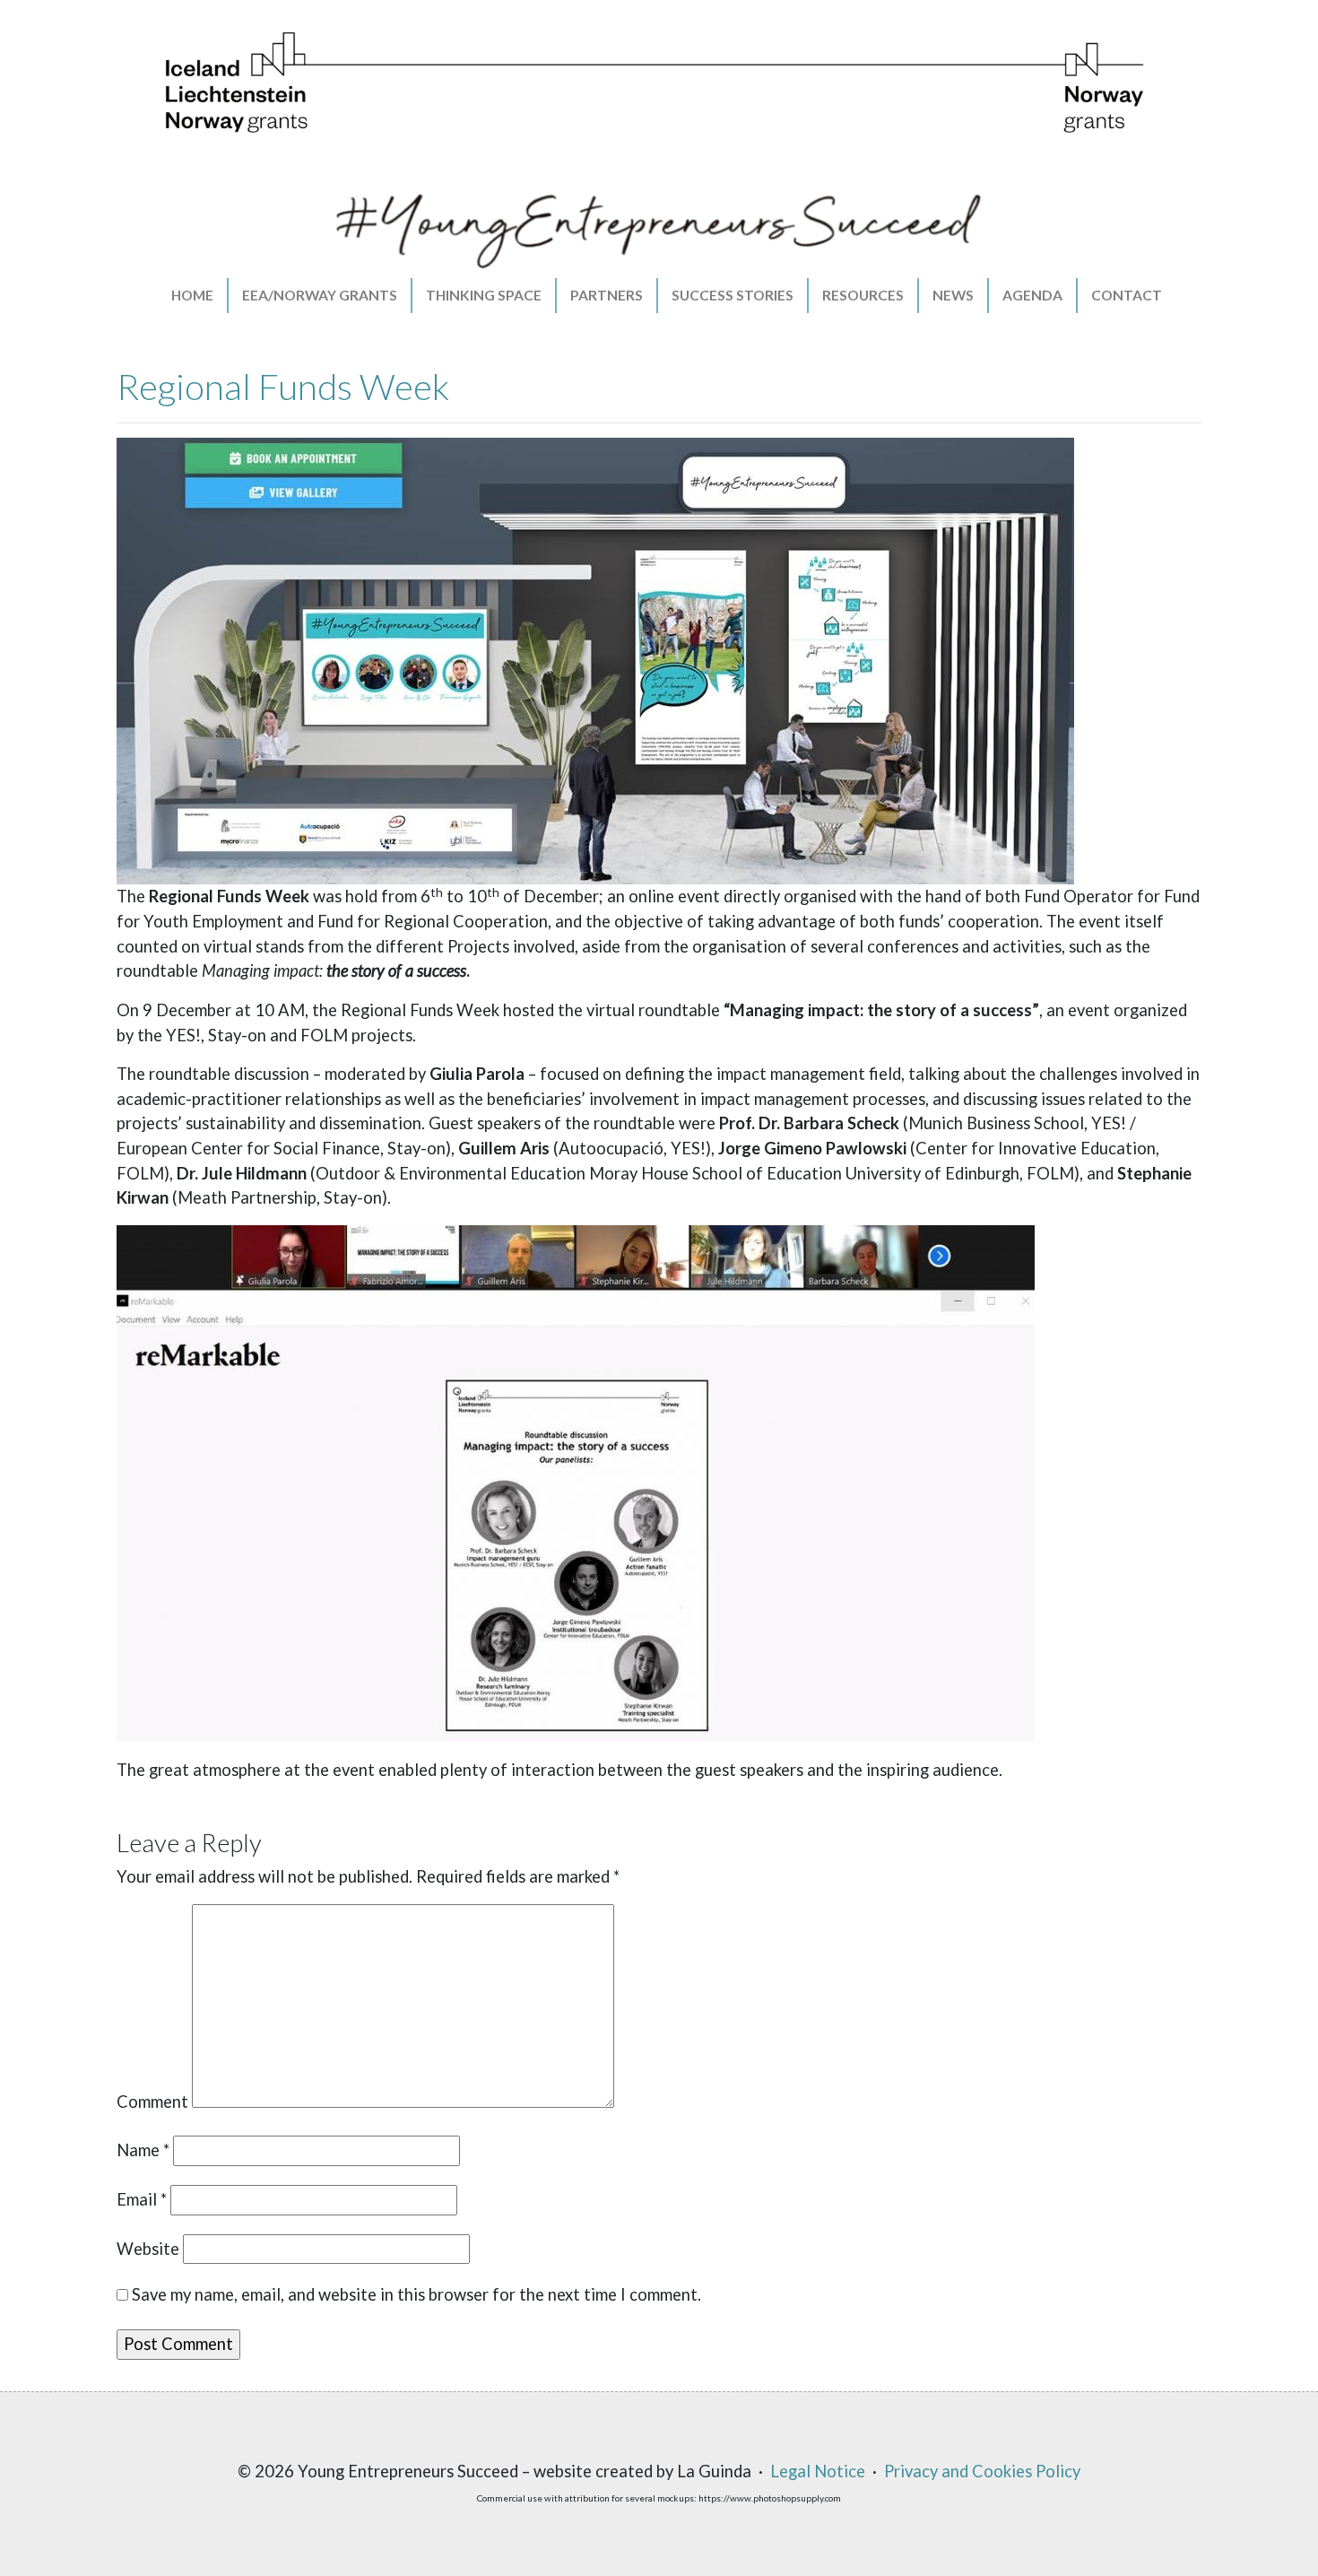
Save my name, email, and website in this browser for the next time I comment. (416, 2294)
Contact (1127, 295)
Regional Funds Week (283, 387)
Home (192, 295)
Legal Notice (818, 2471)
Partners (607, 295)
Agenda (1032, 295)
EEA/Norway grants (320, 295)
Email (142, 2199)
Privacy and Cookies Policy (982, 2471)
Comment (152, 2102)
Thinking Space (484, 295)
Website (148, 2249)
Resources (863, 295)
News (953, 295)
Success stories (733, 295)
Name (143, 2150)
